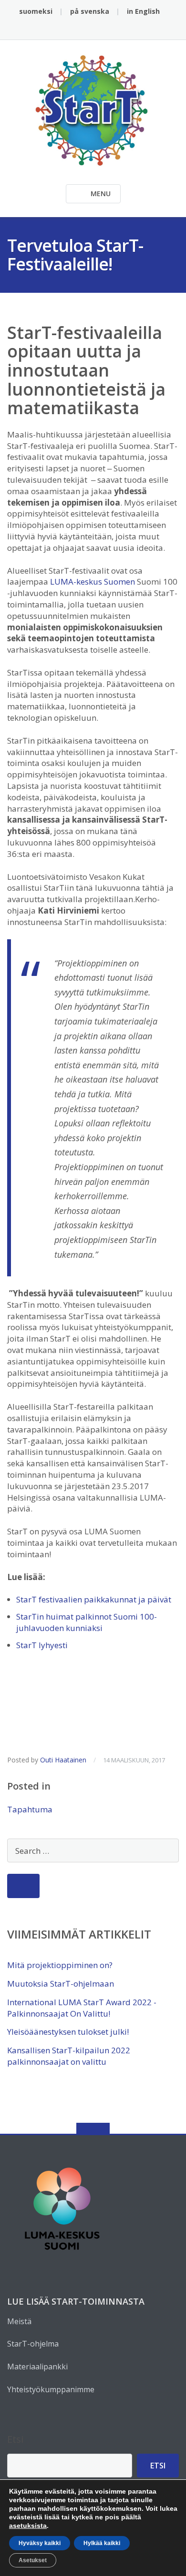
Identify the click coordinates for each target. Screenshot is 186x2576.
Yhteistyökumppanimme (51, 2389)
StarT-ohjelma (33, 2344)
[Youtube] (115, 29)
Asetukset (33, 2560)
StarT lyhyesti (42, 1645)
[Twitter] (86, 29)
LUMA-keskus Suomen (93, 582)
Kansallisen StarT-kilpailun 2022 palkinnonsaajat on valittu (69, 2056)
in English (143, 11)
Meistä (19, 2321)
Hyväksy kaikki (40, 2543)
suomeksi (36, 11)
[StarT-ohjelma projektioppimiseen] (93, 109)
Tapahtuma (30, 1809)
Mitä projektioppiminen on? (60, 1965)
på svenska (90, 11)
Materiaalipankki (37, 2367)
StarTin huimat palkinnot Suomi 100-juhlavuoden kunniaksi (87, 1622)
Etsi (15, 2439)
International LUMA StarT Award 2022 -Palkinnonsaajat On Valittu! (82, 2008)
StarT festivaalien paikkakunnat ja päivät (94, 1599)
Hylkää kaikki (102, 2543)
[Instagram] (100, 29)
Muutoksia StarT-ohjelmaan (61, 1984)
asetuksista (28, 2526)
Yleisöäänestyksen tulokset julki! (68, 2032)
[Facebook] (71, 29)
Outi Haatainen (63, 1760)
